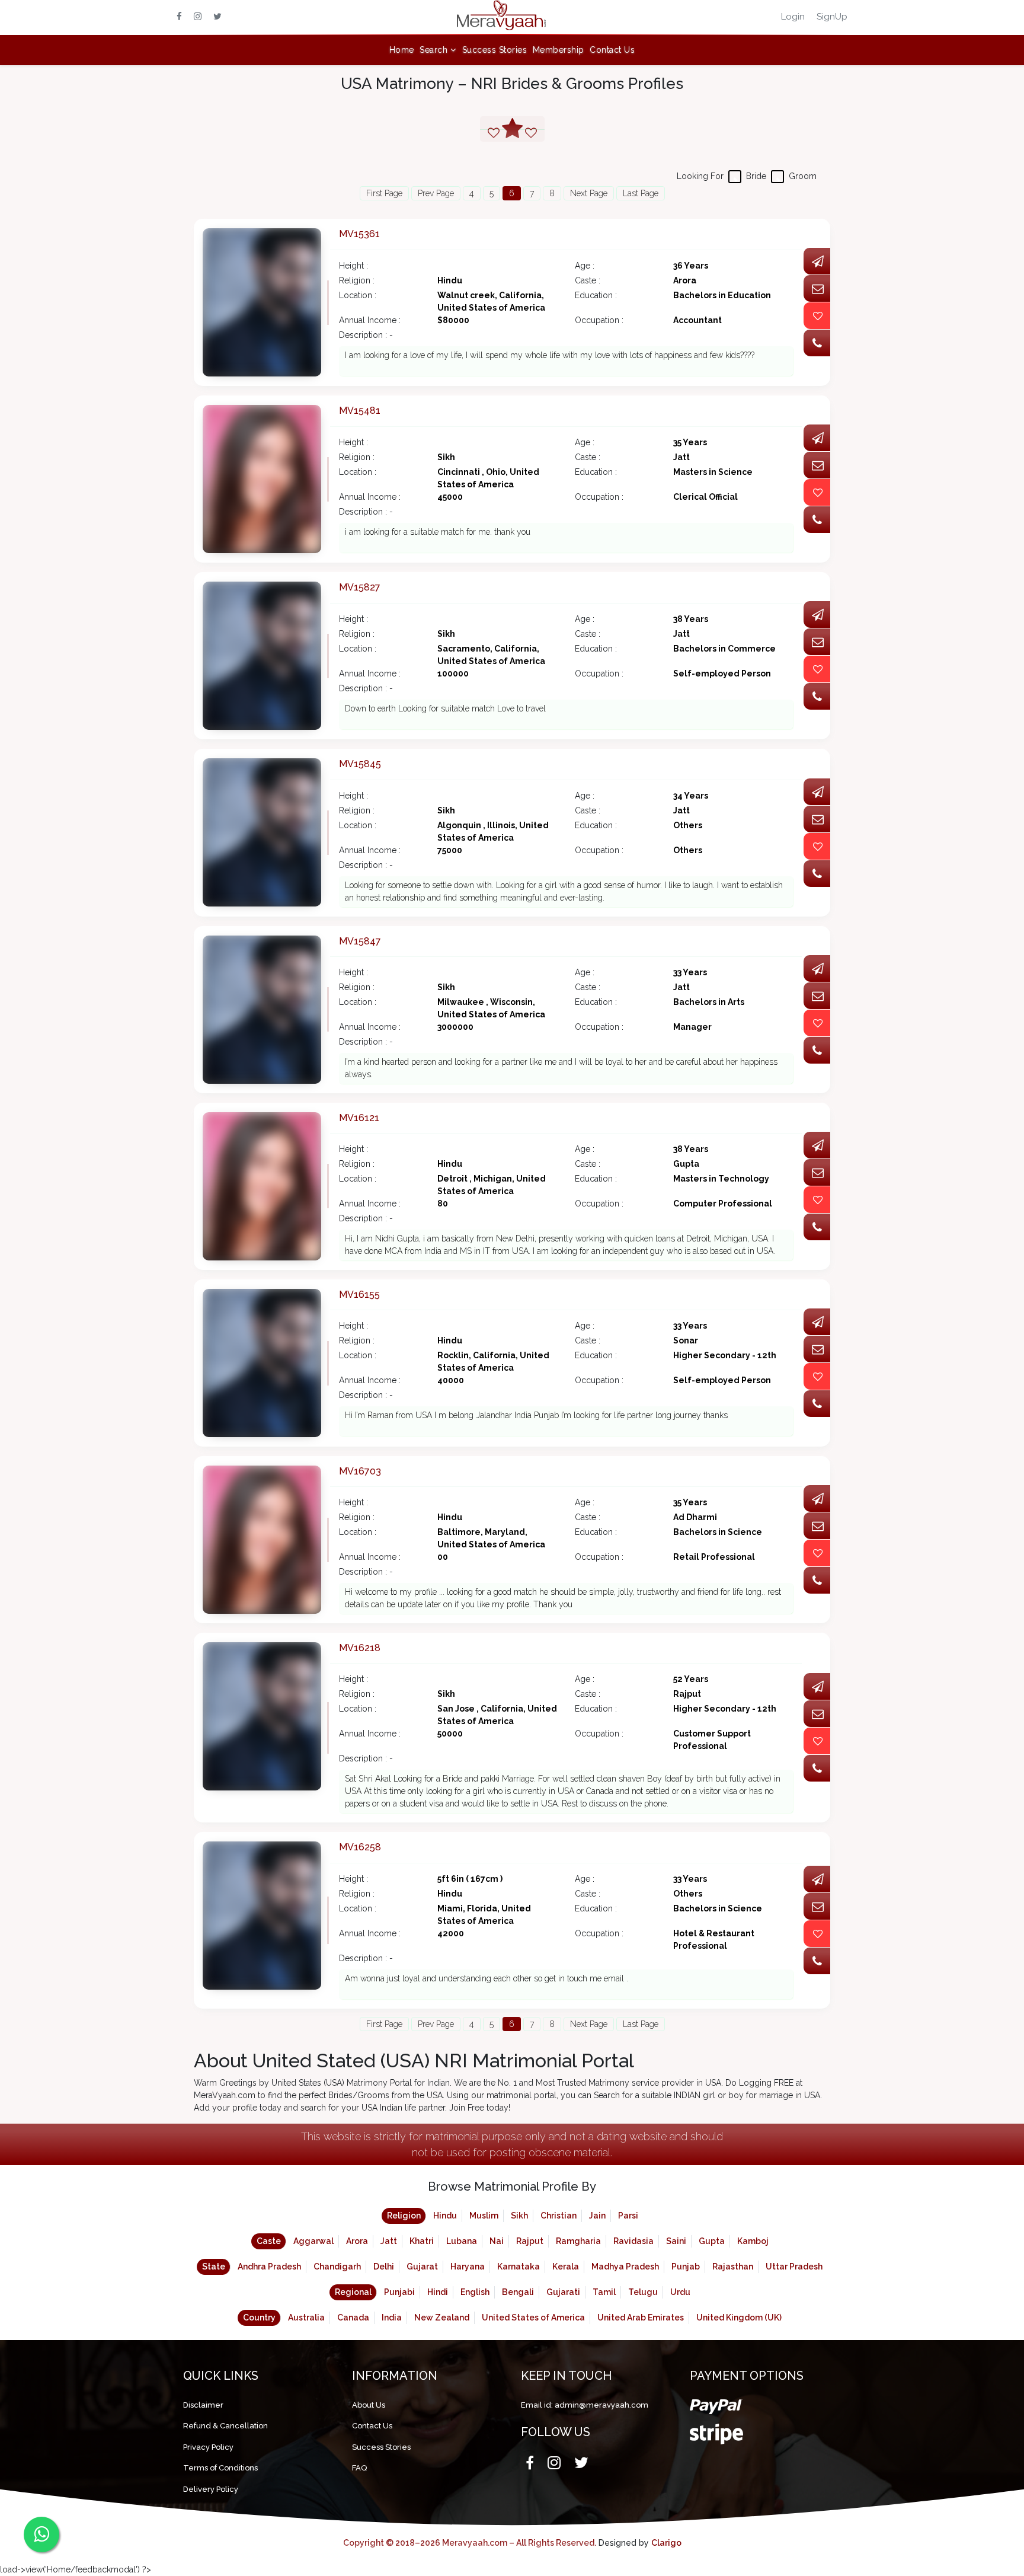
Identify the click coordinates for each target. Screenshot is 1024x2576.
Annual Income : (370, 320)
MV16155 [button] (359, 1295)
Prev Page (436, 193)
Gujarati (563, 2292)
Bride (756, 176)
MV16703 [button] (360, 1471)
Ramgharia (578, 2241)
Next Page (589, 193)
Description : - (366, 335)
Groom (803, 176)
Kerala (566, 2267)
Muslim (484, 2216)
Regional (353, 2292)
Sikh (519, 2216)
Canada (353, 2318)
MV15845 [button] (360, 764)
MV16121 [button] (359, 1118)
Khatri (422, 2241)
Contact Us (612, 50)
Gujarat (422, 2267)
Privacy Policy (208, 2447)
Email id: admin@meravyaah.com (585, 2405)
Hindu (445, 2216)
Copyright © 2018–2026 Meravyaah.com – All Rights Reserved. (470, 2543)
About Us (369, 2405)
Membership (559, 50)
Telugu (643, 2292)
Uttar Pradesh (794, 2267)
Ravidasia (633, 2241)
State (214, 2267)
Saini (676, 2241)
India (392, 2318)
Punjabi (399, 2292)
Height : (353, 266)
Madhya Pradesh (625, 2267)
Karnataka (519, 2267)
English (475, 2292)
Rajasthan (733, 2267)
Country (259, 2318)
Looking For (700, 176)
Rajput (530, 2241)
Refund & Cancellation (225, 2426)
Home (402, 50)
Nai (497, 2241)
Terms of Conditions (220, 2468)
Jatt (389, 2241)
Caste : (588, 280)
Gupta (712, 2241)
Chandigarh (337, 2267)
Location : (358, 295)
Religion (404, 2216)
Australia (306, 2318)
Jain (597, 2216)
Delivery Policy (211, 2489)
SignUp (832, 17)
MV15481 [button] (360, 411)
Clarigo (666, 2543)
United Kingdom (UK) (739, 2318)
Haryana (468, 2267)
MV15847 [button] (360, 941)
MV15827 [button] (360, 587)
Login (793, 17)
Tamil (604, 2292)
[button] (438, 50)
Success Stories (495, 50)
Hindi (438, 2292)
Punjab (686, 2267)
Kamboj (753, 2241)
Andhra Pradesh (269, 2267)
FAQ (359, 2468)
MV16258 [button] (360, 1847)
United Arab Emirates (641, 2318)
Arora (357, 2241)
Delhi (384, 2267)
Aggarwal (313, 2241)
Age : (585, 266)
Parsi (628, 2216)
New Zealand (442, 2318)
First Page (384, 193)
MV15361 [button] (359, 234)
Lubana (462, 2241)
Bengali (518, 2292)
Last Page (641, 193)
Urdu (680, 2292)
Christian (559, 2216)
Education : (596, 295)
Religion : (357, 280)
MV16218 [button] (360, 1648)
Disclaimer (203, 2405)
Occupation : (599, 320)
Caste (269, 2241)
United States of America (533, 2318)
